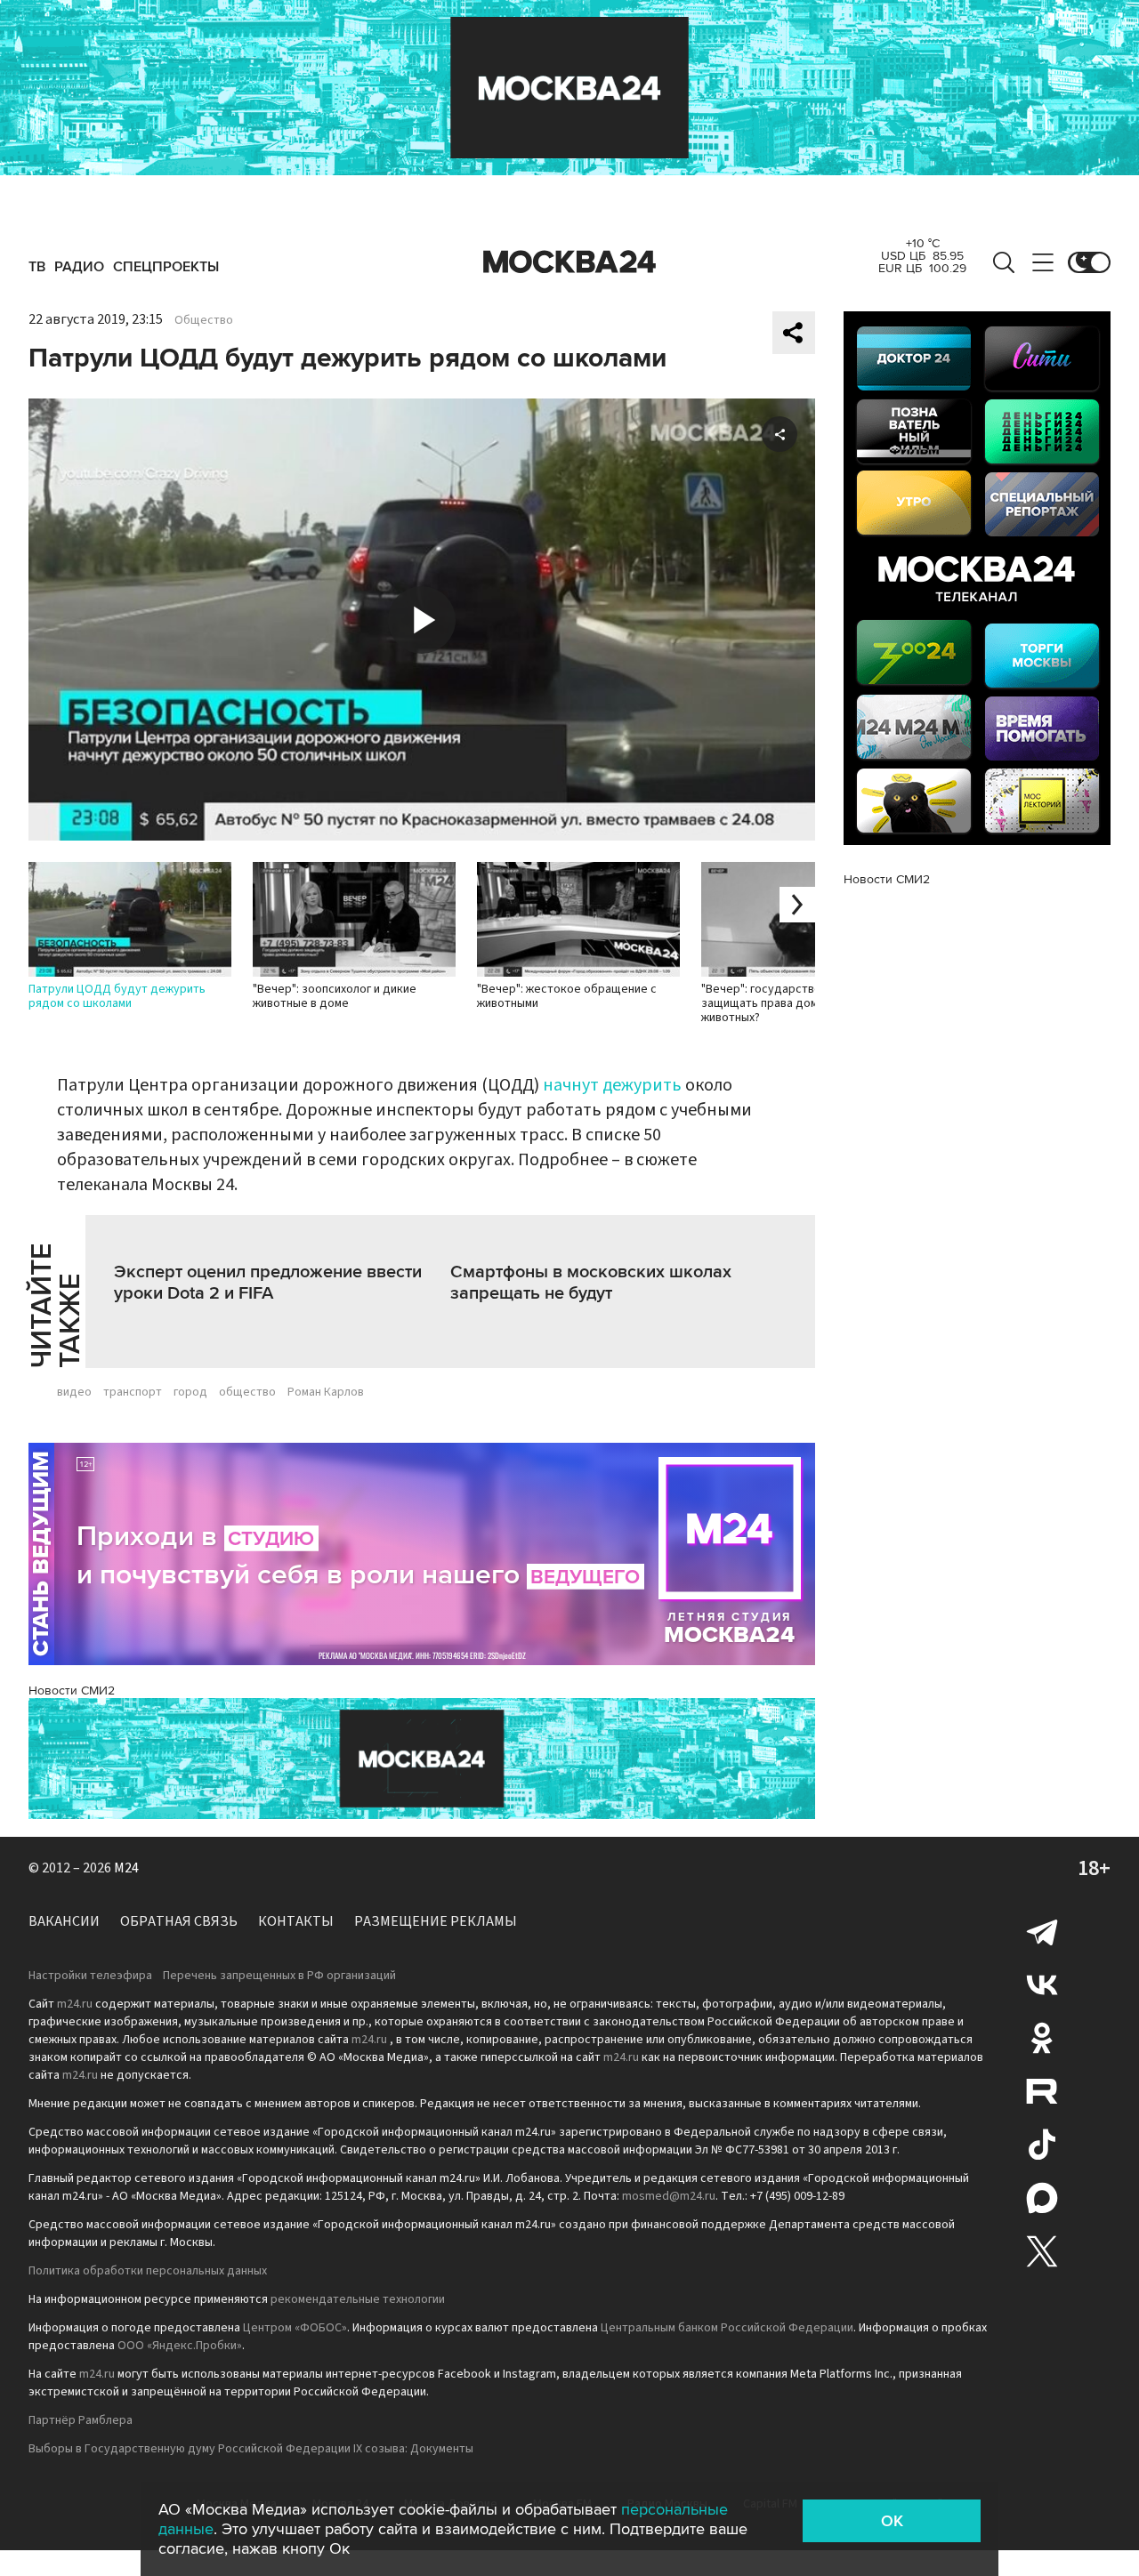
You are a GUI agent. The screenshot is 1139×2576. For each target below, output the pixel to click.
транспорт (133, 1392)
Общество (204, 320)
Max (1042, 2198)
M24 (126, 1868)
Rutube (1042, 2091)
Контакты (296, 1921)
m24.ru (75, 2004)
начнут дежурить (612, 1085)
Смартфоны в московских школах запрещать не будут (591, 1283)
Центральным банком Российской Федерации (727, 2328)
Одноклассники (1042, 2038)
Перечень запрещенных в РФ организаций (279, 1976)
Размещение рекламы (436, 1921)
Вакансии (64, 1921)
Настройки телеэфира (90, 1976)
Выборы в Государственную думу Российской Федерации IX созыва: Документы (251, 2449)
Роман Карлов (326, 1392)
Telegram (1042, 1931)
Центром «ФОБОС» (295, 2328)
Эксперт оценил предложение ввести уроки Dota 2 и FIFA (268, 1283)
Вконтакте (1042, 1984)
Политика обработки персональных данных (148, 2271)
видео (74, 1392)
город (190, 1392)
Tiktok (1042, 2145)
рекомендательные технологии (358, 2299)
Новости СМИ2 (72, 1690)
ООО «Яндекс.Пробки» (180, 2346)
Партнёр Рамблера (81, 2420)
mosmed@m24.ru (669, 2196)
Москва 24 (569, 262)
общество (247, 1392)
